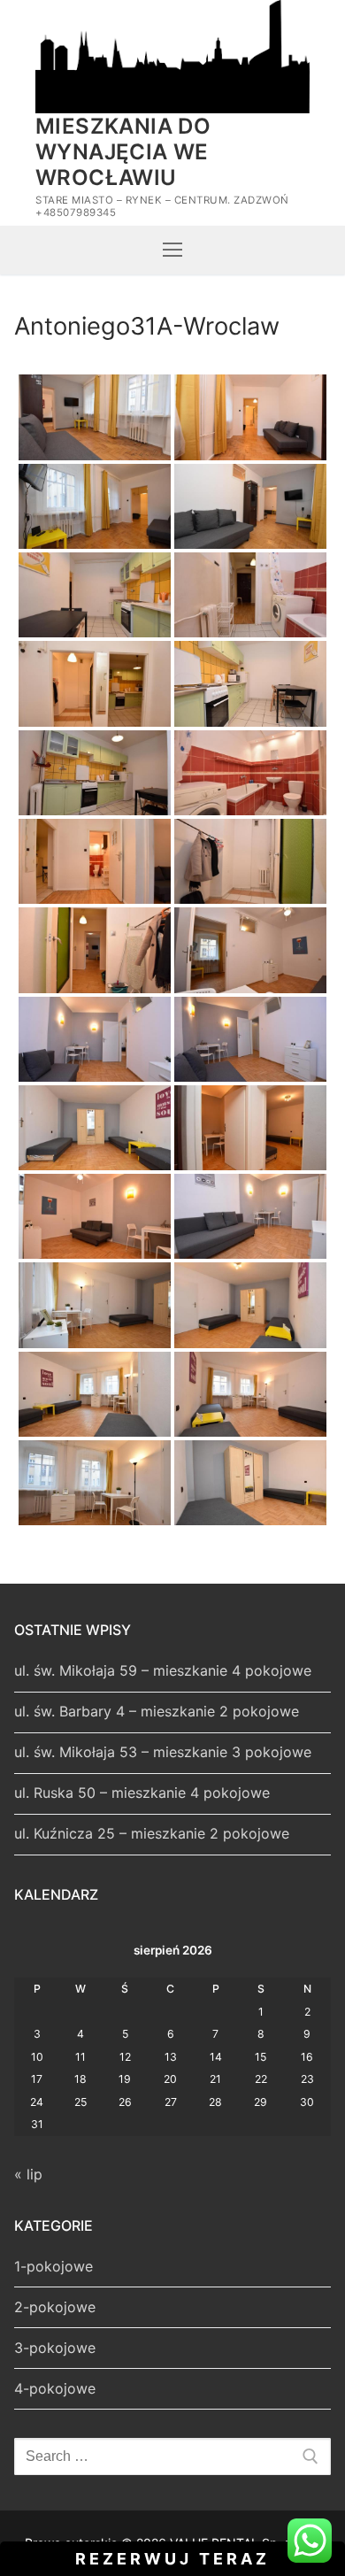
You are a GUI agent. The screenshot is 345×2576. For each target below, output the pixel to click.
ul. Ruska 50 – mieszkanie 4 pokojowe (142, 1793)
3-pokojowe (55, 2348)
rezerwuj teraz (172, 2559)
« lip (28, 2174)
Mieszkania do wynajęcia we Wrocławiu (123, 152)
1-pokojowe (54, 2266)
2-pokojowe (55, 2307)
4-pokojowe (55, 2388)
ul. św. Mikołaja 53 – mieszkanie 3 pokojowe (163, 1752)
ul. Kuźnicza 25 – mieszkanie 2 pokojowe (152, 1833)
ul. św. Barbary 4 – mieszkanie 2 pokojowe (157, 1711)
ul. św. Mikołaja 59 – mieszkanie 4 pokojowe (163, 1670)
